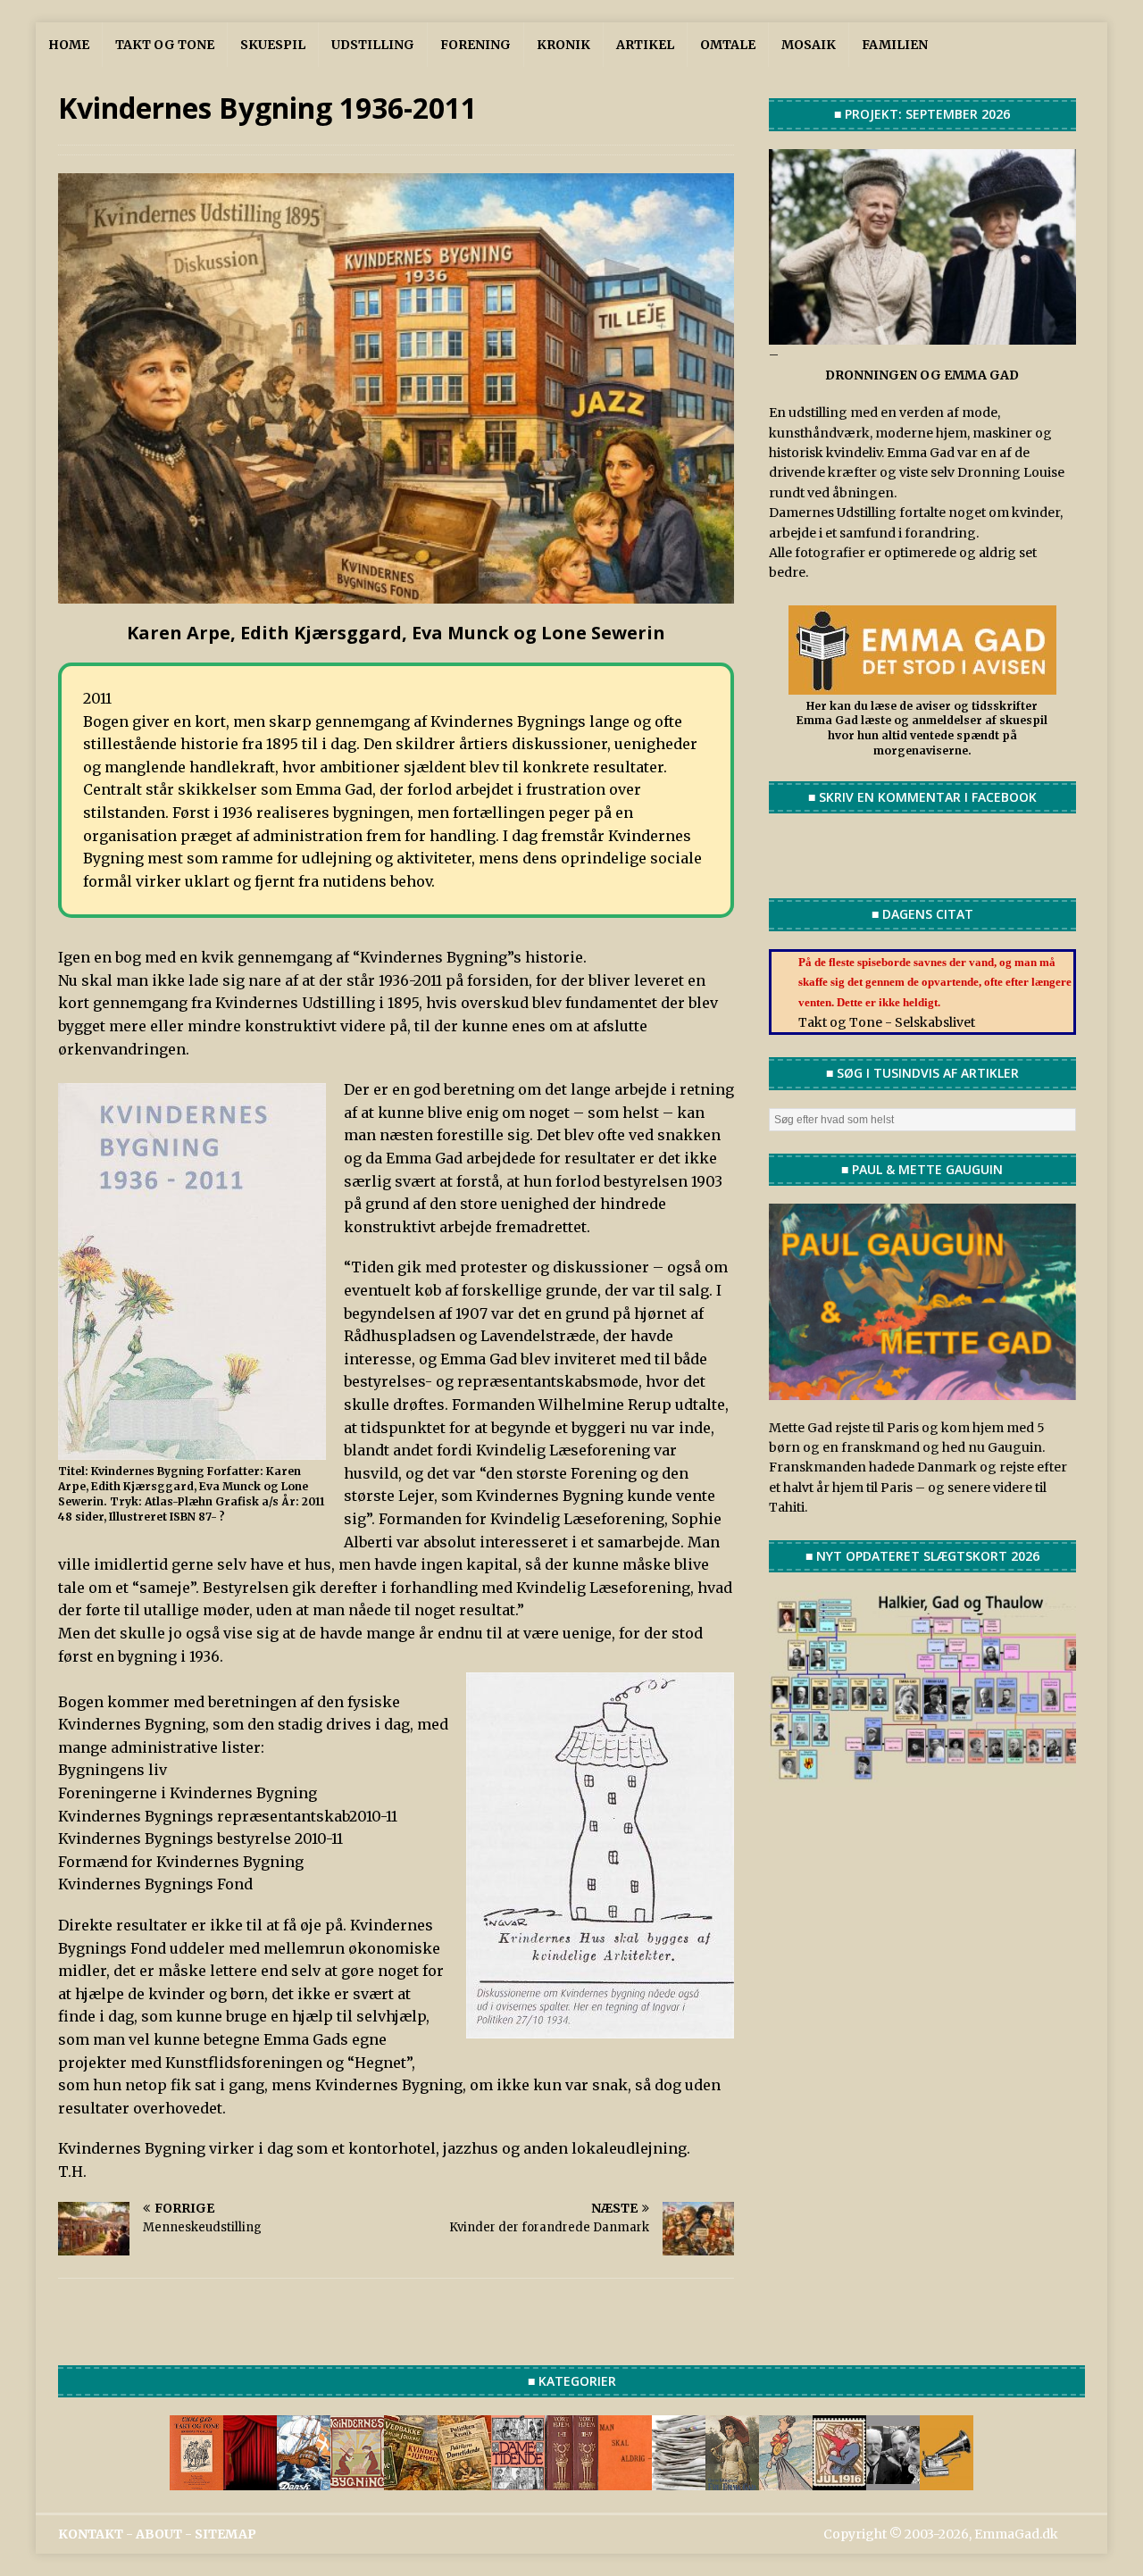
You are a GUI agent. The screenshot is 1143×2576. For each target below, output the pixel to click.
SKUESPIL (273, 45)
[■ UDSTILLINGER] (304, 2480)
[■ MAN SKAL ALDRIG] (625, 2480)
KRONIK (563, 45)
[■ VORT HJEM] (571, 2480)
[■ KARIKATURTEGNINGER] (786, 2480)
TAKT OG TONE (165, 45)
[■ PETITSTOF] (679, 2480)
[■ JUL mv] (839, 2480)
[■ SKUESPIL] (250, 2480)
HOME (69, 45)
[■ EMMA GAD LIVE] (947, 2480)
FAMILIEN (895, 45)
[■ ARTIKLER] (411, 2480)
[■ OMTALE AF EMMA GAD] (732, 2480)
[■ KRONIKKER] (464, 2480)
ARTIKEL (645, 45)
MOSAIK (809, 45)
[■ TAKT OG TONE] (196, 2480)
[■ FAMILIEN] (893, 2480)
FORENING (476, 45)
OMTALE (728, 45)
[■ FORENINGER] (357, 2480)
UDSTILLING (373, 45)
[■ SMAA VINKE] (518, 2480)
